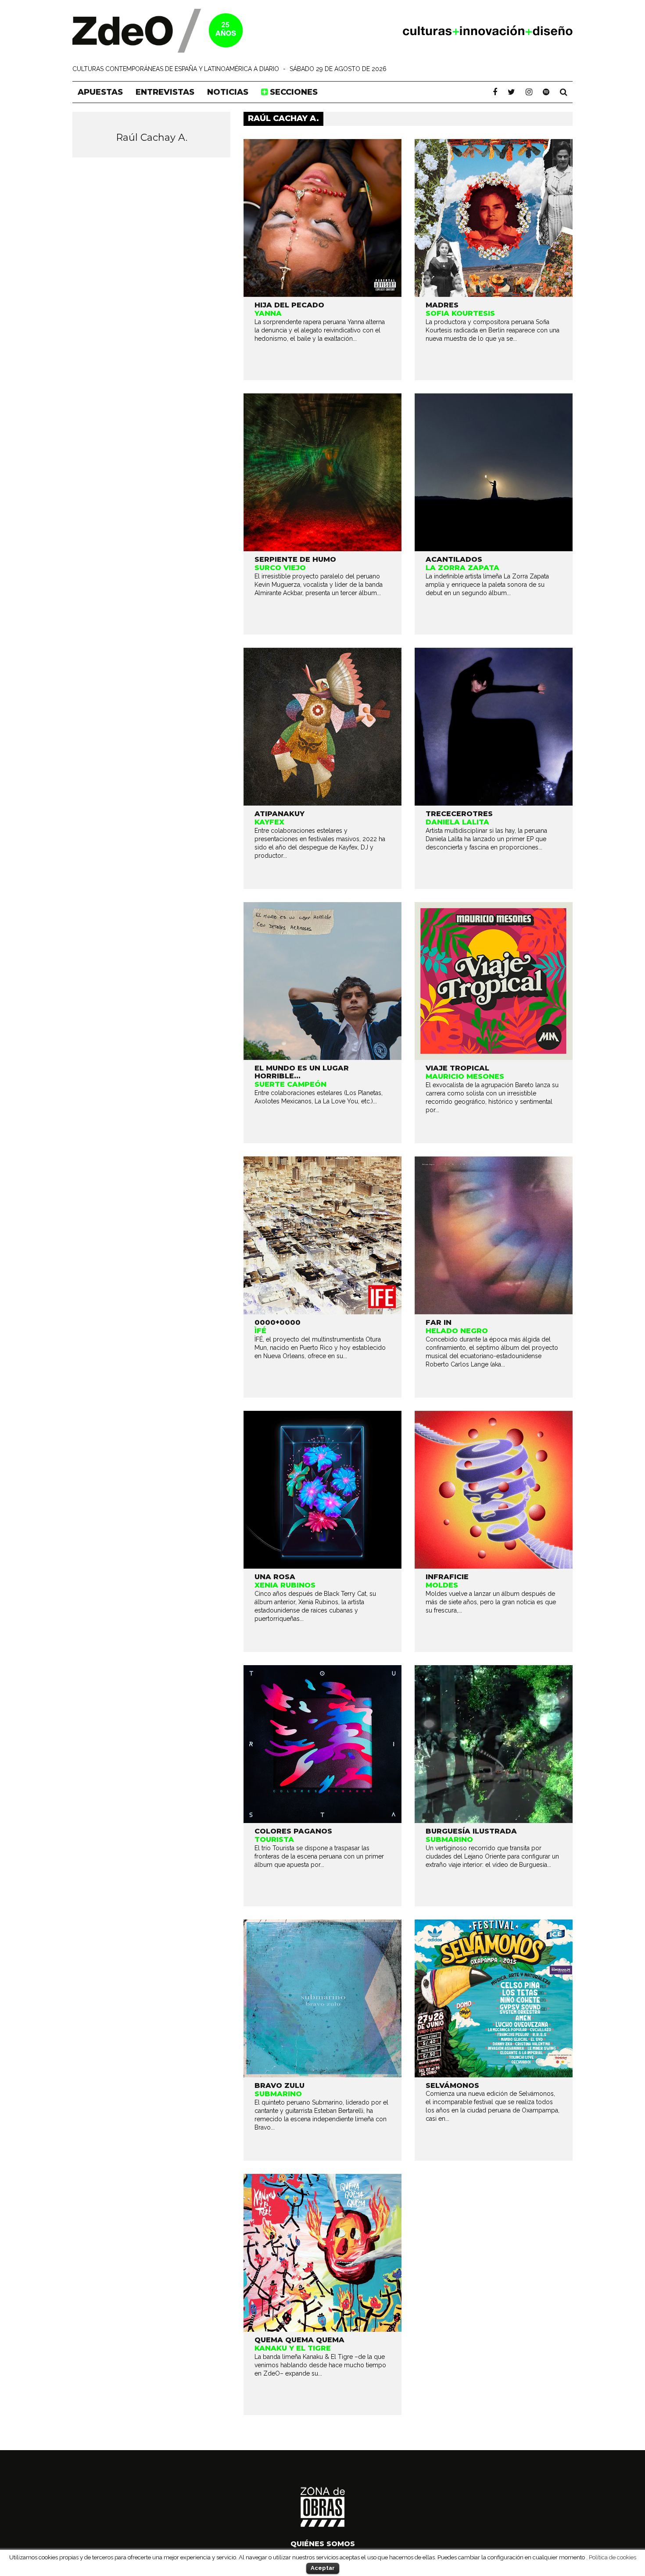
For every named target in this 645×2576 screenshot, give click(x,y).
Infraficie (447, 1577)
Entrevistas (165, 92)
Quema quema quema (299, 2340)
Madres (442, 305)
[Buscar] (564, 92)
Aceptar (323, 2568)
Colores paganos (293, 1831)
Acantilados (454, 559)
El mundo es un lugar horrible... (302, 1072)
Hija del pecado (289, 305)
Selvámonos (452, 2085)
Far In (439, 1322)
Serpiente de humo (295, 559)
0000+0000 (278, 1322)
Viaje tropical (457, 1068)
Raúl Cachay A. (152, 137)
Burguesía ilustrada (471, 1831)
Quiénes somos (323, 2544)
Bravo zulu (279, 2085)
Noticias (228, 92)
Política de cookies (613, 2557)
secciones (293, 92)
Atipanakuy (279, 814)
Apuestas (100, 92)
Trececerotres (459, 814)
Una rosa (275, 1577)
